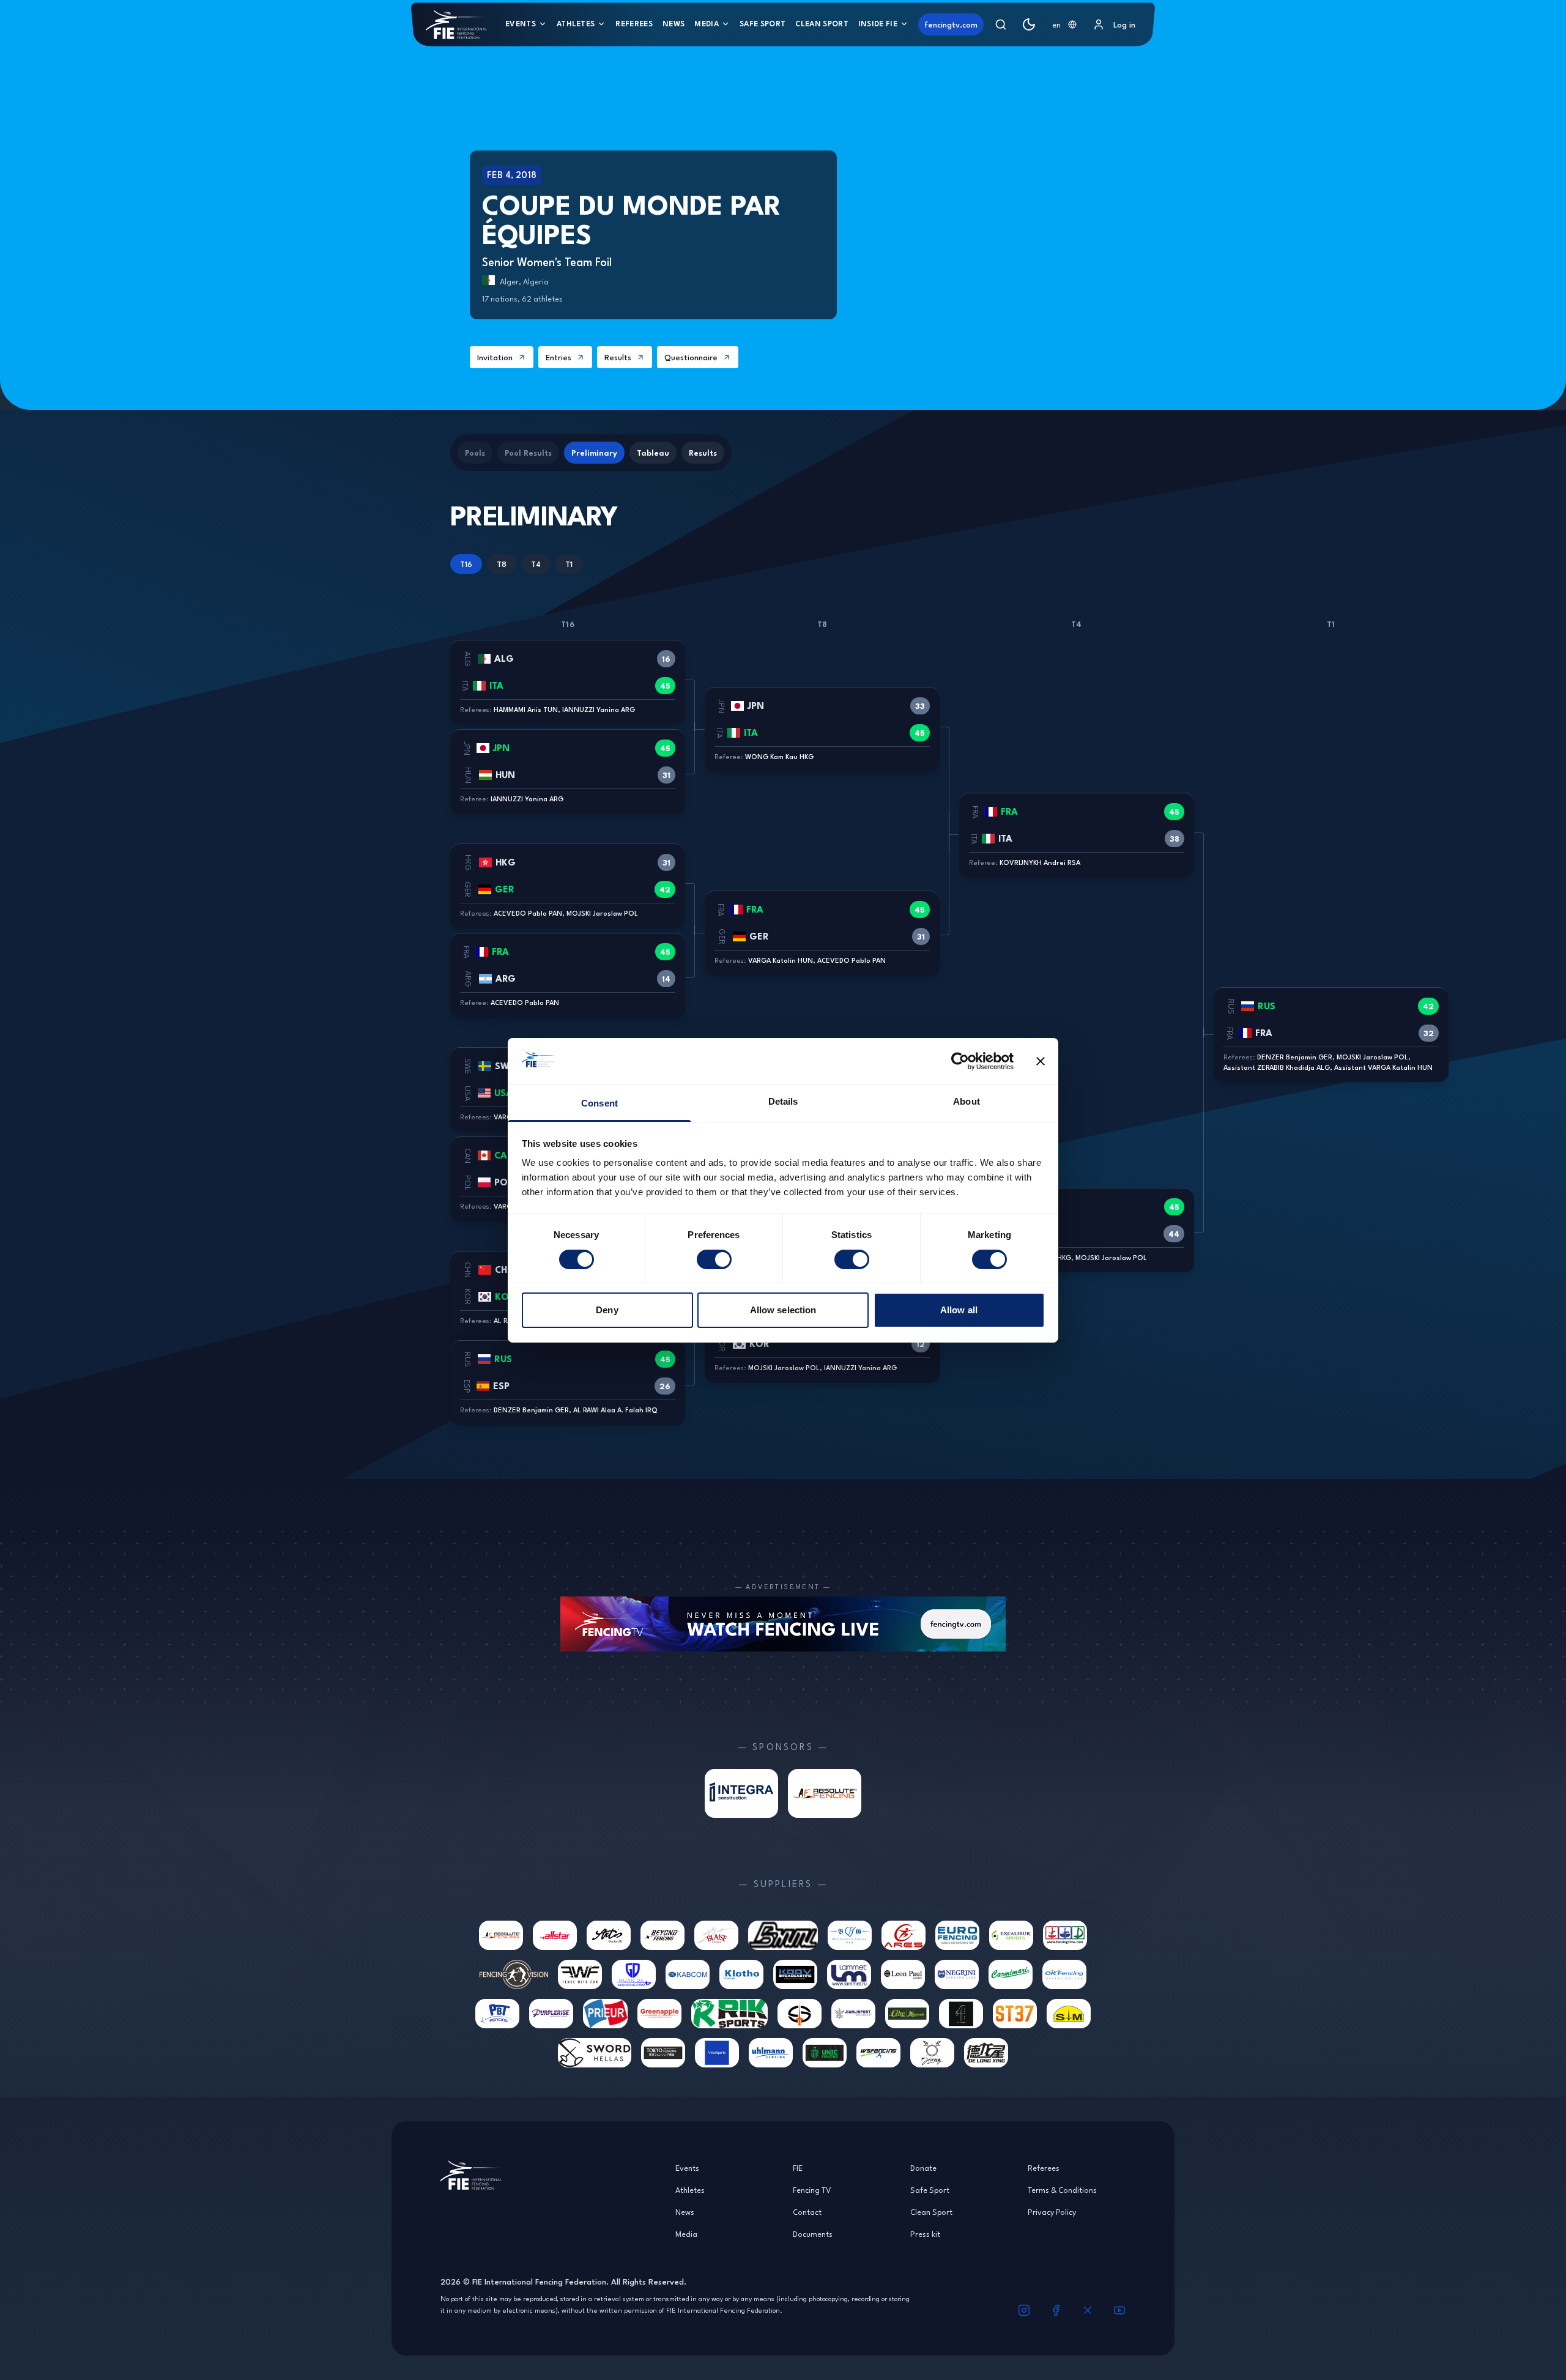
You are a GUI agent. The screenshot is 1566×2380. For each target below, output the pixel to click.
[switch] (714, 1259)
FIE (798, 2168)
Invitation (495, 357)
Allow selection (783, 1310)
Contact (807, 2212)
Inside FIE (878, 24)
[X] (1088, 2310)
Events (521, 24)
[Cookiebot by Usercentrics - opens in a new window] (960, 1061)
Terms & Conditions (1062, 2190)
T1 (569, 564)
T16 (466, 564)
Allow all (959, 1310)
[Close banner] (1041, 1061)
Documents (813, 2234)
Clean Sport (822, 24)
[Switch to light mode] (1029, 24)
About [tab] (967, 1101)
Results (618, 357)
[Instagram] (1024, 2310)
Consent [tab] (599, 1103)
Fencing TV (812, 2190)
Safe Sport (763, 24)
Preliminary (594, 453)
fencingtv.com (951, 24)
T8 (502, 564)
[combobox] (1064, 24)
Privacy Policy (1052, 2212)
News (674, 24)
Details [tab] (783, 1101)
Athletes (576, 24)
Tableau (653, 453)
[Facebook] (1056, 2310)
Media (707, 24)
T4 (536, 564)
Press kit (925, 2234)
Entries (558, 357)
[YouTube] (1119, 2310)
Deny (607, 1310)
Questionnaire (691, 357)
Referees (634, 24)
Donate (923, 2168)
